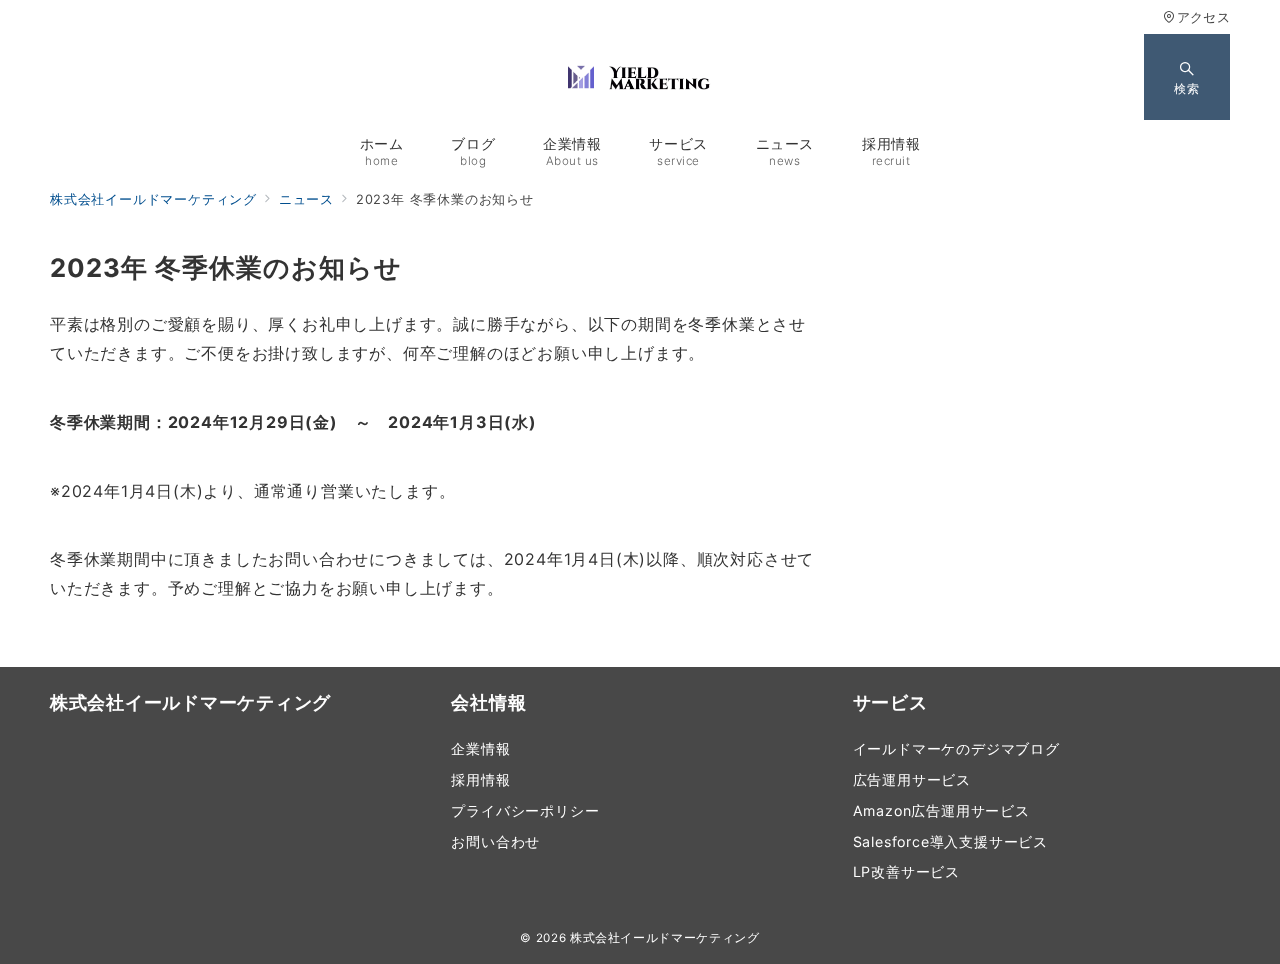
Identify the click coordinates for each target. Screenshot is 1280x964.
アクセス (1203, 17)
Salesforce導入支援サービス (950, 841)
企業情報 (480, 748)
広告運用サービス (912, 779)
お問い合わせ (495, 841)
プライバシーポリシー (525, 810)
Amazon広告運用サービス (941, 810)
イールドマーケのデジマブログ (956, 748)
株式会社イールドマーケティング (665, 938)
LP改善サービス (906, 871)
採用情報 (480, 779)
